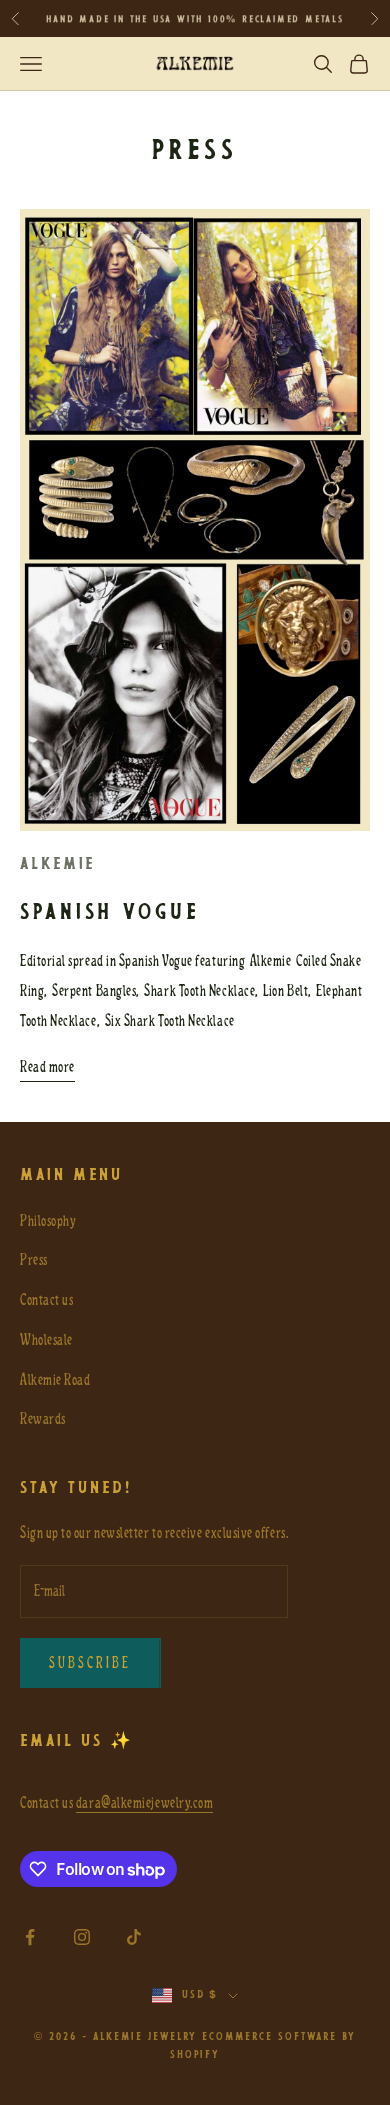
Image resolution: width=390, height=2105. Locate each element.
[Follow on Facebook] (30, 1937)
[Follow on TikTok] (134, 1937)
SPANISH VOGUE (110, 913)
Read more (47, 1067)
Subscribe (90, 1663)
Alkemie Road (55, 1380)
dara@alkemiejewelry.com (144, 1803)
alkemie (57, 864)
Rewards (43, 1419)
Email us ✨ (77, 1741)
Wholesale (46, 1340)
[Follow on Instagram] (82, 1937)
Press (34, 1260)
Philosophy (48, 1221)
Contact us (46, 1300)
